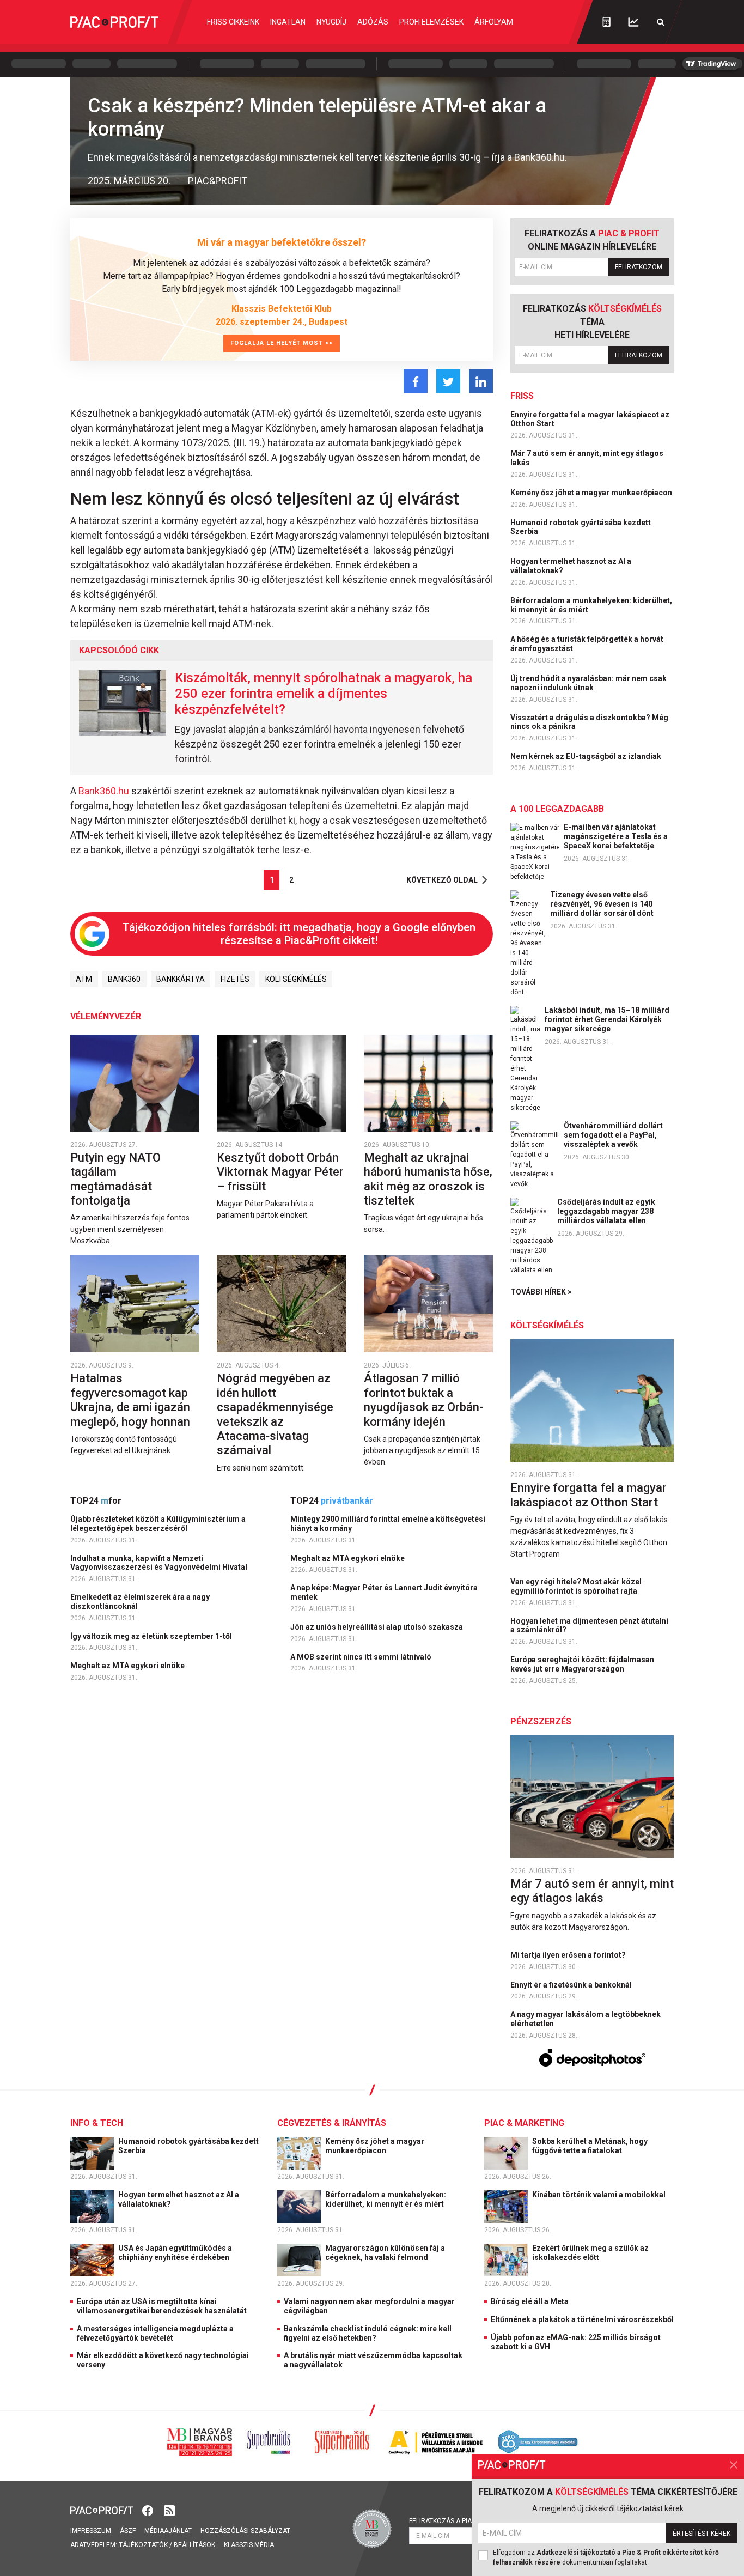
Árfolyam (494, 22)
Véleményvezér (106, 1016)
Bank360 (124, 979)
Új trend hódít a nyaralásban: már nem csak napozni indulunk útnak (589, 683)
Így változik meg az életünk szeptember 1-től (152, 1636)
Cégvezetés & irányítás (332, 2123)
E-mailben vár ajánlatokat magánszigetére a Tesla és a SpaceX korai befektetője (616, 836)
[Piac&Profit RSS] (169, 2510)
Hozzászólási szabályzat (245, 2531)
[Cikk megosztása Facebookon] (416, 381)
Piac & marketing (524, 2123)
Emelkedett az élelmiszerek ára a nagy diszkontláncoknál (140, 1602)
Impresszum (91, 2531)
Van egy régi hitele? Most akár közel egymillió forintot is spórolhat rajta (576, 1586)
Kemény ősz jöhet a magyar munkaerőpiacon (592, 493)
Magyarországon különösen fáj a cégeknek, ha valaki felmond (385, 2253)
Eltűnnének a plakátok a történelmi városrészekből (582, 2319)
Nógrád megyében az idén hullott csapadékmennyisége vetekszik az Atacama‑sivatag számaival (275, 1414)
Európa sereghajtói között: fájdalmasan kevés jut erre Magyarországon (582, 1664)
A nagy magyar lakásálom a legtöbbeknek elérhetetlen (586, 2019)
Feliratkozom (639, 267)
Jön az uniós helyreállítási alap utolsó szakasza (377, 1627)
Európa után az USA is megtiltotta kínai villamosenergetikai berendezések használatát (162, 2306)
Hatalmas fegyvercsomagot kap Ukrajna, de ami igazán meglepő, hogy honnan (132, 1400)
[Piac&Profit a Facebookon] (149, 2510)
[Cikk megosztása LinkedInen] (481, 381)
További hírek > (541, 1292)
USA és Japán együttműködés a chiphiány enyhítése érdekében (175, 2253)
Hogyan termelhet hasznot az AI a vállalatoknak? (571, 566)
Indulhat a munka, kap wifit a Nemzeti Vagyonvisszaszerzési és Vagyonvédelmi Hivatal (160, 1563)
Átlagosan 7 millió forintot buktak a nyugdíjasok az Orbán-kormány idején (424, 1400)
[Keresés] (661, 22)
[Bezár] (734, 2465)
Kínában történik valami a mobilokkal (600, 2195)
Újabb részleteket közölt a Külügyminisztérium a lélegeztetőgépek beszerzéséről (158, 1524)
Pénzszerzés (541, 1721)
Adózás (373, 22)
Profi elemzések (431, 22)
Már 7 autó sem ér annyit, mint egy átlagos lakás (587, 458)
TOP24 (96, 1501)
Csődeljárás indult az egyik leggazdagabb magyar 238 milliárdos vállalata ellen (606, 1211)
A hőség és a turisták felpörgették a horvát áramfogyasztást (587, 644)
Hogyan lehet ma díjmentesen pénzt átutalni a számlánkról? (589, 1626)
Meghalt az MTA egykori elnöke (128, 1666)
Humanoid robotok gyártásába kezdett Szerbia (581, 527)
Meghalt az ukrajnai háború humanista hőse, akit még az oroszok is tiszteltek (428, 1179)
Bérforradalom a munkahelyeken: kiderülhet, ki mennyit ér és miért (591, 605)
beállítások (194, 2545)
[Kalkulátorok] (606, 22)
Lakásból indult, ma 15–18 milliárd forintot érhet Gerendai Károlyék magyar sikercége (607, 1019)
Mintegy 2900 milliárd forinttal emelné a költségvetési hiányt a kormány (388, 1524)
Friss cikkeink (233, 22)
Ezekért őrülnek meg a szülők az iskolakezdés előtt (590, 2253)
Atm (84, 979)
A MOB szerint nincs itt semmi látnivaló (362, 1657)
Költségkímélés (296, 979)
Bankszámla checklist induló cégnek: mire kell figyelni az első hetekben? (368, 2333)
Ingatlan (288, 22)
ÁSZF (128, 2531)
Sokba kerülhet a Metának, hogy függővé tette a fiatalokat (590, 2146)
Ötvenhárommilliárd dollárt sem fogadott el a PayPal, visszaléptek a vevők (613, 1135)
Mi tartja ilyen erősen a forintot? (569, 1955)
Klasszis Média (249, 2545)
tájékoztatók (143, 2545)
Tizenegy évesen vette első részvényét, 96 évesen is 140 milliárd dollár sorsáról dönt (602, 904)
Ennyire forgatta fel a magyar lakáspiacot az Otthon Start (590, 419)
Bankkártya (181, 979)
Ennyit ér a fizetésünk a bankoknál (572, 1985)
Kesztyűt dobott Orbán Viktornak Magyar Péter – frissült (280, 1172)
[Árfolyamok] (633, 22)
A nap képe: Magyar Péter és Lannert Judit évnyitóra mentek (384, 1592)
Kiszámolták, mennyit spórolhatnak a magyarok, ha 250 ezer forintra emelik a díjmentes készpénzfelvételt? (324, 694)
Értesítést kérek (702, 2534)
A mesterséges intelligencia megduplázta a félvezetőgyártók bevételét (155, 2333)
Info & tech (97, 2123)
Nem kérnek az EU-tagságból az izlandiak (587, 756)
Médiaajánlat (168, 2531)
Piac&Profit (218, 181)
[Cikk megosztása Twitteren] (448, 381)
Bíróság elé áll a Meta (530, 2301)
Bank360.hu (105, 791)
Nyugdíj (331, 22)
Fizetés (235, 979)
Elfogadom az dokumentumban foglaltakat (606, 2557)
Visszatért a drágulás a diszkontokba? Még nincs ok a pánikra (589, 722)
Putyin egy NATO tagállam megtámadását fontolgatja (115, 1179)
